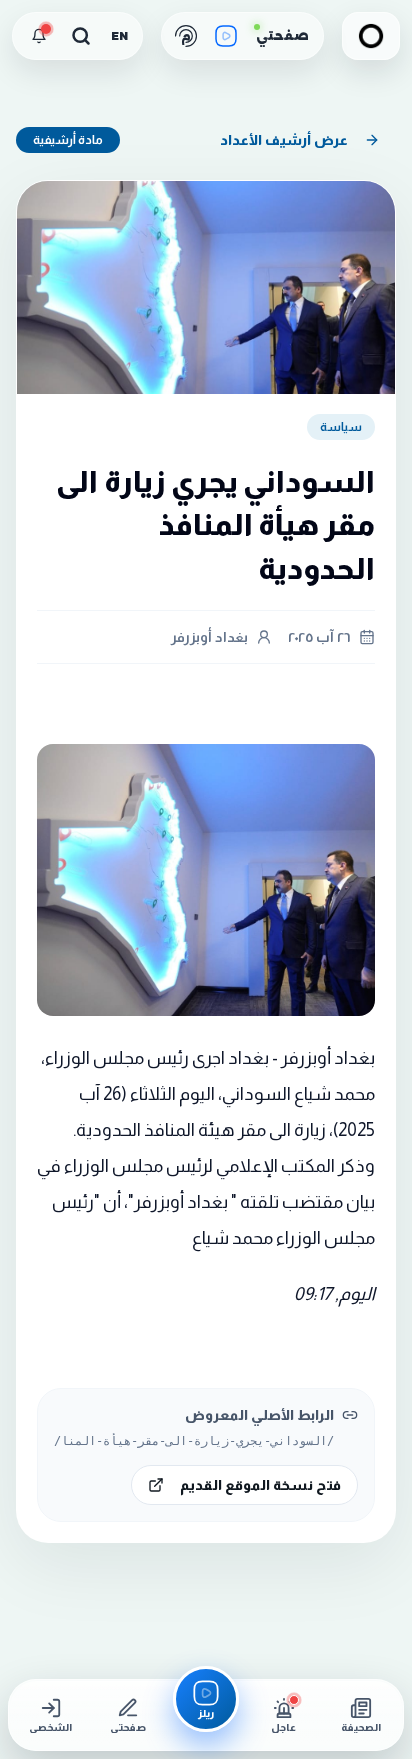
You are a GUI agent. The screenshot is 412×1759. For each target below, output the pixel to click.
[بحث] (81, 36)
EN (119, 36)
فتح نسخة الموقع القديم (260, 1485)
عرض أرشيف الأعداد (284, 140)
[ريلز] (226, 36)
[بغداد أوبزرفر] (371, 36)
